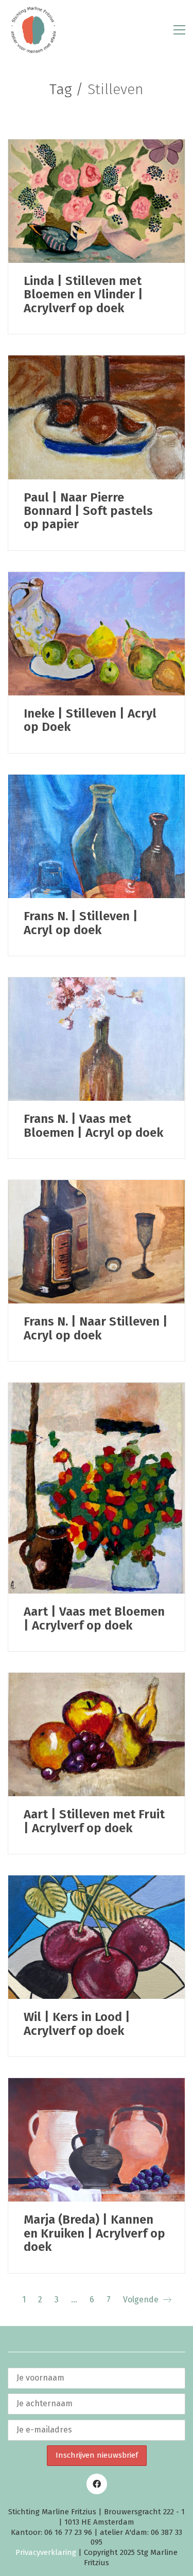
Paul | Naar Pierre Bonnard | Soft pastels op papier (88, 511)
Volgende (142, 2300)
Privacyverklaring (46, 2552)
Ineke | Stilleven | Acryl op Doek (90, 720)
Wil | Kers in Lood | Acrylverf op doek (77, 2024)
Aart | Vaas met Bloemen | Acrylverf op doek (94, 1618)
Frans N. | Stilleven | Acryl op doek (81, 923)
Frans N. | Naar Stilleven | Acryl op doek (96, 1328)
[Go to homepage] (33, 30)
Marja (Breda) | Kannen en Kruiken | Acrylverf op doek (94, 2233)
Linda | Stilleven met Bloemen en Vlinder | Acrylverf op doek (83, 294)
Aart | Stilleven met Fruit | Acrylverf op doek (94, 1821)
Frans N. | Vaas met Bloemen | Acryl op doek (93, 1126)
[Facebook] (97, 2484)
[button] (179, 30)
